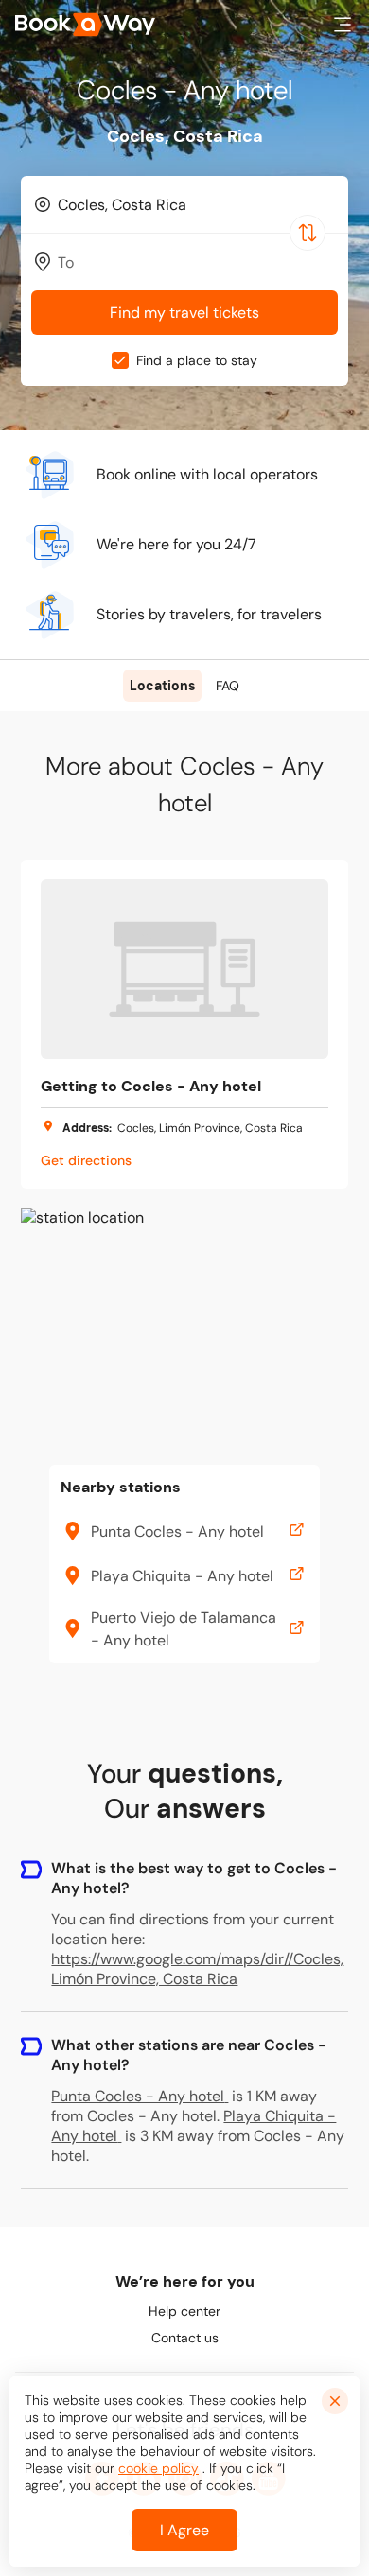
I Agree (184, 2530)
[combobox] (184, 204)
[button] (343, 25)
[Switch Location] (307, 233)
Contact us (185, 2338)
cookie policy (158, 2468)
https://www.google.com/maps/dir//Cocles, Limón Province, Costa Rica (197, 1969)
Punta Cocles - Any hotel (138, 2096)
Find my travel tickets (184, 313)
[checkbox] (120, 360)
